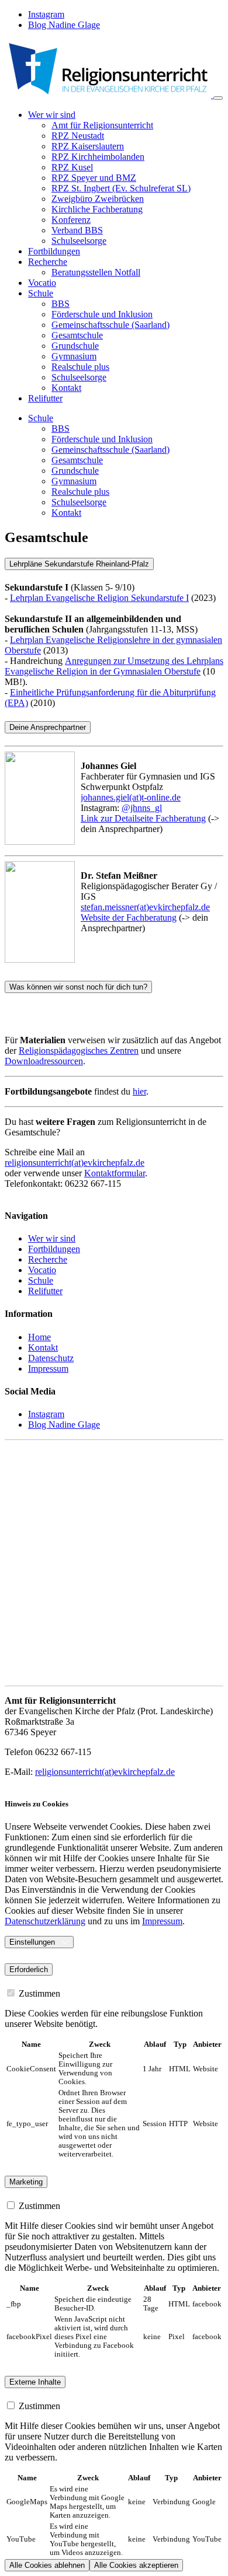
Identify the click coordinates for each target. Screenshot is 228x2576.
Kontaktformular (115, 1173)
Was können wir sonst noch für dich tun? (78, 987)
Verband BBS (77, 230)
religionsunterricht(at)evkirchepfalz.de (75, 1163)
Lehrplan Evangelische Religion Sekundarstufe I (99, 598)
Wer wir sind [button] (52, 115)
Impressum (162, 1921)
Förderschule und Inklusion (102, 314)
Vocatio (42, 283)
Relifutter (45, 398)
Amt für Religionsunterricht (102, 125)
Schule (41, 418)
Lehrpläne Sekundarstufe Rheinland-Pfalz (79, 564)
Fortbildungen (54, 251)
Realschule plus (80, 367)
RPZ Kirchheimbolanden (98, 157)
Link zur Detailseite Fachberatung (143, 818)
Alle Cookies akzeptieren (136, 2565)
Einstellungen (32, 1942)
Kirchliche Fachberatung (97, 209)
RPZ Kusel (72, 167)
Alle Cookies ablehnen (47, 2565)
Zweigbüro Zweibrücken (98, 199)
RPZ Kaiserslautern (88, 146)
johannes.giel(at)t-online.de (131, 797)
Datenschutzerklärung (45, 1921)
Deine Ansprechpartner (48, 727)
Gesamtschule (77, 335)
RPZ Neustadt (78, 136)
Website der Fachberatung (129, 917)
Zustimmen (38, 1993)
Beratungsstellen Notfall (96, 272)
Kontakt (66, 388)
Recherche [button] (48, 262)
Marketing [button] (26, 2182)
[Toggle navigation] (218, 98)
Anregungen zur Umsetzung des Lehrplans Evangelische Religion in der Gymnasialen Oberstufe (114, 666)
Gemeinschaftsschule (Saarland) (110, 325)
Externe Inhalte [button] (35, 2382)
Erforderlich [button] (29, 1969)
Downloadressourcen (44, 1061)
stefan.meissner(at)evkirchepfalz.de (145, 907)
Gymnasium (74, 356)
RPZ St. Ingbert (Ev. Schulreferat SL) (121, 188)
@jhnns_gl (142, 808)
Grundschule (75, 346)
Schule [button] (41, 293)
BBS (61, 304)
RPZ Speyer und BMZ (94, 178)
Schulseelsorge (79, 241)
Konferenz (71, 220)
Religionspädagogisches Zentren (79, 1051)
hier (139, 1091)
